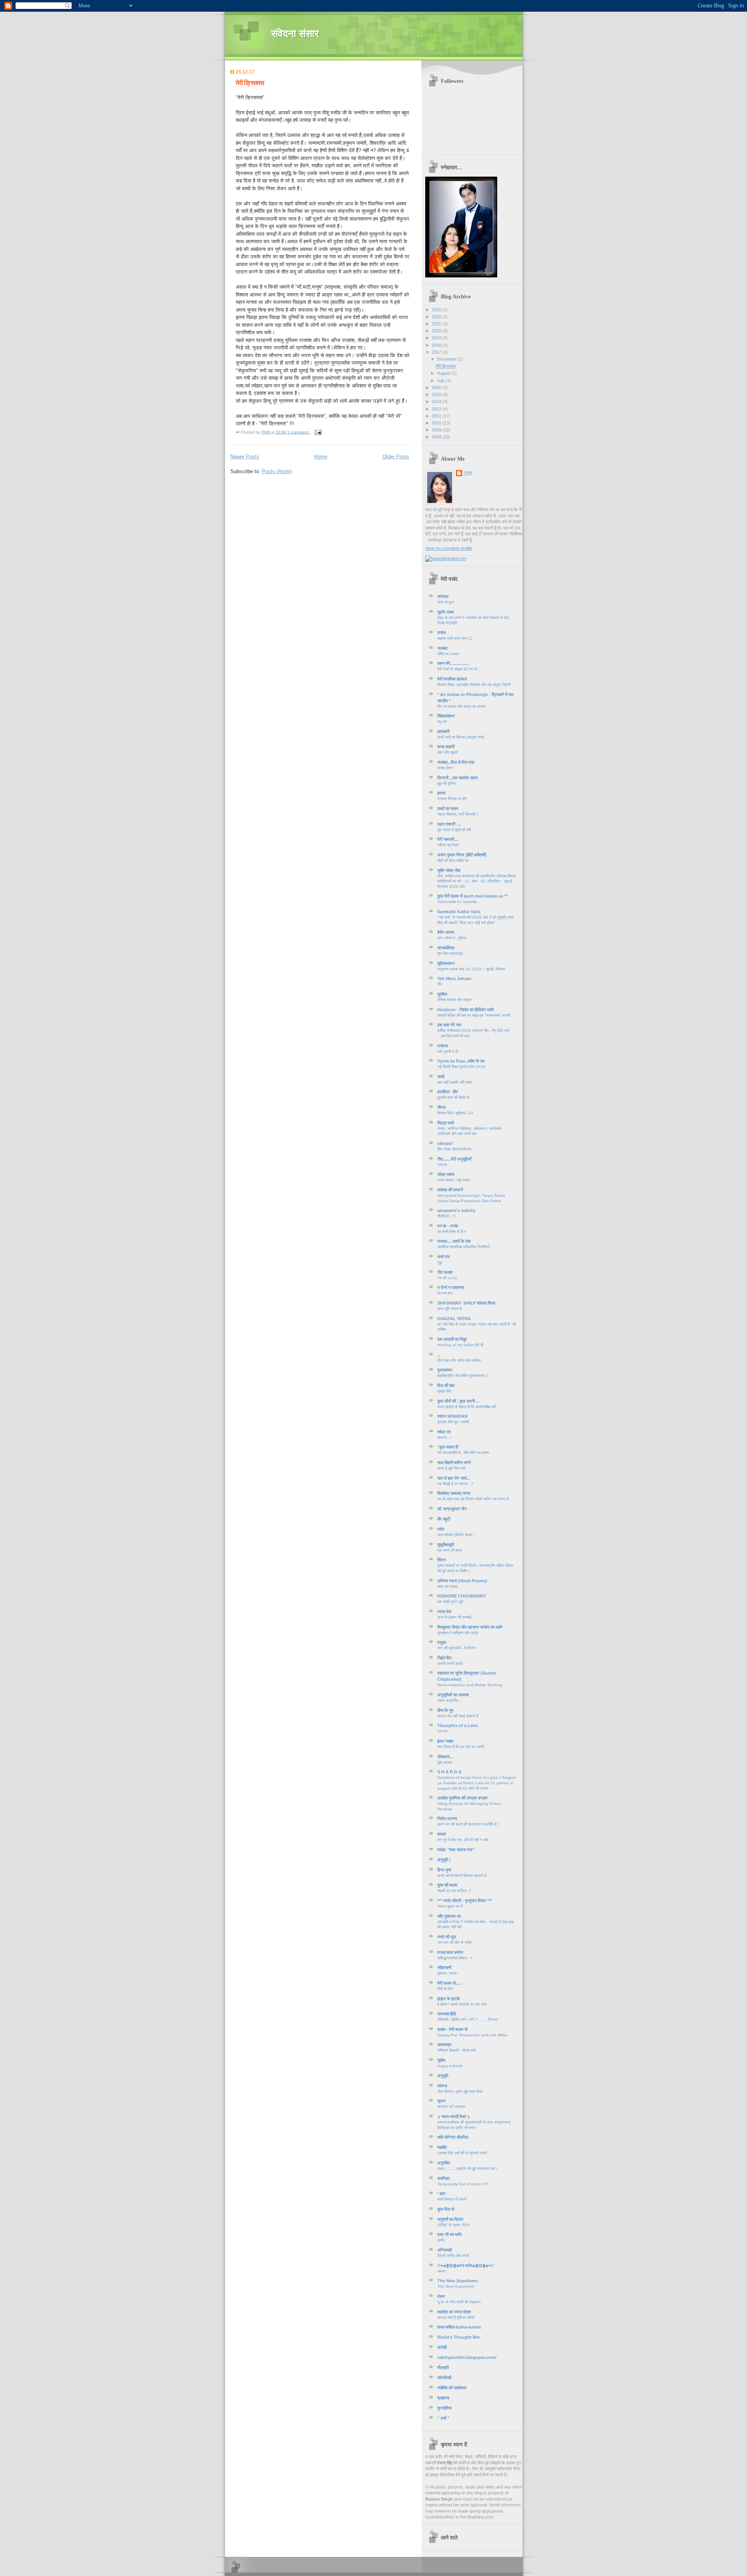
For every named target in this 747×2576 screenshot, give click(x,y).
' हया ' (442, 2194)
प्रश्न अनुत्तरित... (450, 1700)
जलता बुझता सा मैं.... (452, 1906)
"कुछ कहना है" (448, 1447)
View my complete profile (449, 548)
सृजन (441, 2101)
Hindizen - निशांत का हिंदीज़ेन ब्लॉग (466, 1010)
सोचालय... (445, 1757)
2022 (437, 317)
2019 (437, 338)
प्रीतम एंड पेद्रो (448, 845)
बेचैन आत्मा (446, 932)
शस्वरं (442, 1834)
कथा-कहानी (446, 747)
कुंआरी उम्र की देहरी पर (453, 1097)
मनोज (442, 633)
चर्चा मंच (444, 1257)
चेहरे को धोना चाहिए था (453, 860)
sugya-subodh (450, 2066)
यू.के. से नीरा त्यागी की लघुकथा (459, 2302)
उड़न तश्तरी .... (449, 824)
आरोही (442, 2347)
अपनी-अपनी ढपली (450, 1663)
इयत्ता (441, 793)
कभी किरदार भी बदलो (452, 2199)
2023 (437, 310)
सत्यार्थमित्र (446, 948)
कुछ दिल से (446, 2209)
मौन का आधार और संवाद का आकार (461, 706)
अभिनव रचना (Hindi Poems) (462, 1581)
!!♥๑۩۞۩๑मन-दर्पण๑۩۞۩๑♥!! (466, 2266)
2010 (437, 423)
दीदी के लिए (445, 1989)
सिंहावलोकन (446, 716)
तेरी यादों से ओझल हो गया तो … (460, 669)
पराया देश (444, 1612)
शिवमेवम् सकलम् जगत (454, 1493)
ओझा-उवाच (446, 1174)
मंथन (441, 2296)
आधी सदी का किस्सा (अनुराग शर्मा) (461, 737)
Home (321, 457)
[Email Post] (318, 432)
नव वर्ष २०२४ (447, 1278)
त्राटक (442, 1165)
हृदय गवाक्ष (445, 1741)
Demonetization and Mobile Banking (470, 1685)
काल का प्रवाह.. (449, 1586)
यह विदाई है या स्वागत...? (455, 1484)
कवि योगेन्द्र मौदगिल (453, 2137)
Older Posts (396, 457)
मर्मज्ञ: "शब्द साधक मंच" (456, 1850)
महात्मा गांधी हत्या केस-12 (455, 638)
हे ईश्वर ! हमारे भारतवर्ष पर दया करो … (464, 2004)
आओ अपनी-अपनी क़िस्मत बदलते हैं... (464, 1875)
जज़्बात (442, 648)
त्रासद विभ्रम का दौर (452, 799)
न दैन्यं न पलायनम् (451, 1287)
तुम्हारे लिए (444, 1391)
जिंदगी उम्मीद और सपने (453, 2256)
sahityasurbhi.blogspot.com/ (467, 2357)
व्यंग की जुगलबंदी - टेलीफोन (457, 1648)
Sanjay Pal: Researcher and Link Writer (473, 2035)
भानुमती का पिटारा (450, 2219)
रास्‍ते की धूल (447, 1937)
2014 (437, 402)
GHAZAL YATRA (454, 1319)
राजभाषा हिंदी (447, 2014)
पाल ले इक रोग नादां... (454, 1478)
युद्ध (440, 1262)
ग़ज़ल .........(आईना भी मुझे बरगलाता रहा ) (467, 2168)
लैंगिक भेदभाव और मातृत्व (454, 1000)
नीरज (441, 1107)
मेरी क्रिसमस (250, 83)
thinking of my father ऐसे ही (460, 1345)
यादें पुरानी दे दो (448, 1051)
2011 (437, 416)
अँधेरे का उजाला (448, 654)
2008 (437, 437)
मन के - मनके (448, 1226)
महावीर (442, 2147)
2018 (437, 345)
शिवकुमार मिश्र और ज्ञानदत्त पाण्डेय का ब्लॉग (470, 1627)
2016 (437, 388)
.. (438, 1355)
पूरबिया (442, 994)
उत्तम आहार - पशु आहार (454, 1180)
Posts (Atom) (277, 471)
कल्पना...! (444, 1437)
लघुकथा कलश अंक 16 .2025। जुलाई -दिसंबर (471, 969)
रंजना (468, 473)
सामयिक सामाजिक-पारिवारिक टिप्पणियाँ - (465, 1247)
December (447, 359)
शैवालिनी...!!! (447, 1216)
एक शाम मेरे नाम (449, 1025)
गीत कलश (445, 1272)
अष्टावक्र (445, 2045)
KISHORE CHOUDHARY (462, 1596)
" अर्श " (443, 2418)
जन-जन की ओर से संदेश (454, 1942)
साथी (441, 1077)
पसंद (441, 1529)
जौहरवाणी (444, 1968)
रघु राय (442, 722)
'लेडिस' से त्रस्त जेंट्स (453, 2225)
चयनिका (443, 2178)
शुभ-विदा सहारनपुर (450, 953)
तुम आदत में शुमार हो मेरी (454, 830)
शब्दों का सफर (448, 808)
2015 (437, 395)
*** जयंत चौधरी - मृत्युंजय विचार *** (465, 1901)
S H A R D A (449, 1772)
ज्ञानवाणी (443, 731)
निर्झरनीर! (445, 1658)
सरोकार (443, 596)
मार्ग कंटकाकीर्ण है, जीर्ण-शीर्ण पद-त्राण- (464, 1453)
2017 (437, 352)
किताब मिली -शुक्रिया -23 (455, 1113)
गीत (440, 984)
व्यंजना (442, 2086)
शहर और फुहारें (447, 752)
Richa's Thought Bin (459, 2337)
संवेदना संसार (295, 34)
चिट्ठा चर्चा (445, 1123)
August (444, 373)
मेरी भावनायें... (447, 839)
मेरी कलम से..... (449, 1983)
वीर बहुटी (444, 1519)
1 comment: (299, 432)
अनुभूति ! (444, 1860)
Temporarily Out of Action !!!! (463, 2184)
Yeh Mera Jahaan (454, 978)
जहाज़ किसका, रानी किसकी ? (458, 814)
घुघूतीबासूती (445, 1545)
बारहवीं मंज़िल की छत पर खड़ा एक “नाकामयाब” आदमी (474, 1015)
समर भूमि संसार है (450, 1309)
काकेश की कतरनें (450, 1190)
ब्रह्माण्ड (443, 2398)
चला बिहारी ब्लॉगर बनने (454, 1462)
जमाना (442, 2271)
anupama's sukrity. (457, 1210)
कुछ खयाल (445, 1762)
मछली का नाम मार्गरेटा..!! (454, 1891)
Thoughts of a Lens (458, 1726)
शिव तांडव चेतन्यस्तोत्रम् (454, 1149)
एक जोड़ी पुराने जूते (450, 1602)
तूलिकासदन (446, 963)
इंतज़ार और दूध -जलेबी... (455, 1422)
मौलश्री (443, 2367)
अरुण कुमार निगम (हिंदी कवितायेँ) (462, 855)
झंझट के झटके (449, 1999)
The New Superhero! (456, 2286)
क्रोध (441, 2240)
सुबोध (441, 2060)
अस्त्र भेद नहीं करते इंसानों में (458, 1716)
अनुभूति (443, 2076)
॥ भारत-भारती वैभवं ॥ (453, 2117)
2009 (437, 430)
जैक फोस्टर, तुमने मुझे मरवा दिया (460, 2091)
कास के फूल (446, 602)
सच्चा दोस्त (445, 768)
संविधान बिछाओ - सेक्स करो (457, 2050)
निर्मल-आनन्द (447, 1818)
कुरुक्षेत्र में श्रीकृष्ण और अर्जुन (458, 1633)
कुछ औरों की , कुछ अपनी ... (458, 1401)
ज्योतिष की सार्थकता (452, 2388)
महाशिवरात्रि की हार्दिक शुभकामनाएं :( (462, 1376)
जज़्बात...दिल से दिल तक (456, 762)
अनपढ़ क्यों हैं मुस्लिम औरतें (456, 2317)
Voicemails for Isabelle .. (459, 902)
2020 (437, 331)
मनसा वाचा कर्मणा (450, 1952)
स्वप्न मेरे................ (453, 663)
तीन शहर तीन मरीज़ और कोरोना (459, 1360)
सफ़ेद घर (444, 1432)
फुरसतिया (444, 2408)
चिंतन (441, 1560)
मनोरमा (443, 1046)
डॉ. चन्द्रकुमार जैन (452, 1509)
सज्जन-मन (445, 1293)
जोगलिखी (444, 2378)
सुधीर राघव (445, 612)
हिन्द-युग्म (444, 1870)
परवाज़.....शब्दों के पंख (454, 1241)
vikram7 (445, 1143)
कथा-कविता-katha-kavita (459, 2327)
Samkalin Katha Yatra (459, 912)
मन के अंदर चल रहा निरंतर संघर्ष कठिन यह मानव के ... (475, 1499)
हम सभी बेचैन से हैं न (452, 1232)
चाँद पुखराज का (449, 1916)
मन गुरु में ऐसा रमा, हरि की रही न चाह (463, 1840)
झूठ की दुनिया (447, 783)
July (441, 381)
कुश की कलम (447, 1885)
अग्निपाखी (445, 2250)
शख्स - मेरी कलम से (452, 2029)
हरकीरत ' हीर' (448, 1092)
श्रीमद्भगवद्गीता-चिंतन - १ (455, 1958)
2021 (437, 324)
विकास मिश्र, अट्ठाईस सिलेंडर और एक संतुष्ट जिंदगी (474, 685)
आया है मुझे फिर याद (451, 1468)
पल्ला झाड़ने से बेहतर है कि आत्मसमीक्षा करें (467, 1407)
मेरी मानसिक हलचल (452, 679)
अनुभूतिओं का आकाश (453, 1695)
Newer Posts (245, 457)
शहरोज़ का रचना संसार (454, 2312)
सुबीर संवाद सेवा (449, 870)
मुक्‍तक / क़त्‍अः (447, 1973)
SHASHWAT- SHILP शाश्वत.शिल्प (466, 1303)
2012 (437, 409)
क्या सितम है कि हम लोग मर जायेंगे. (461, 1747)
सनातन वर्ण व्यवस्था (451, 2107)
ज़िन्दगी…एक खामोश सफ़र (458, 778)
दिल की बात (446, 1385)
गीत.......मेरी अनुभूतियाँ (454, 1159)
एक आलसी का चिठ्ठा (452, 1339)
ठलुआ (442, 1642)
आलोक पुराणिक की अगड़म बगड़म (462, 1798)
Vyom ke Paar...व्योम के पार (461, 1061)
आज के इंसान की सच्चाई (454, 1617)
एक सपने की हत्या (450, 1550)
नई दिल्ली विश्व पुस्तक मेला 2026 (461, 1067)
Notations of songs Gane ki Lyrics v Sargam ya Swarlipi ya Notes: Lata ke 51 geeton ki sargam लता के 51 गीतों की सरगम (477, 1783)
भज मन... (444, 1731)
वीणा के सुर (445, 1710)
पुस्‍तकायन (445, 1370)
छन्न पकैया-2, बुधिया (452, 938)
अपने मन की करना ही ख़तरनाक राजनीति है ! (468, 1824)
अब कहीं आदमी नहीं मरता (455, 1082)
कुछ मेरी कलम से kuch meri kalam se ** (472, 896)
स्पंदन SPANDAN (452, 1416)
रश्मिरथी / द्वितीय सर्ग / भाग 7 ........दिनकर (467, 2019)
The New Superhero (458, 2281)
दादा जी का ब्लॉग (450, 2234)
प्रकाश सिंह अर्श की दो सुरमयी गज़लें (462, 2153)
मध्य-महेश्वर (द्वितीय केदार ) (456, 1535)
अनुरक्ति (444, 2163)
